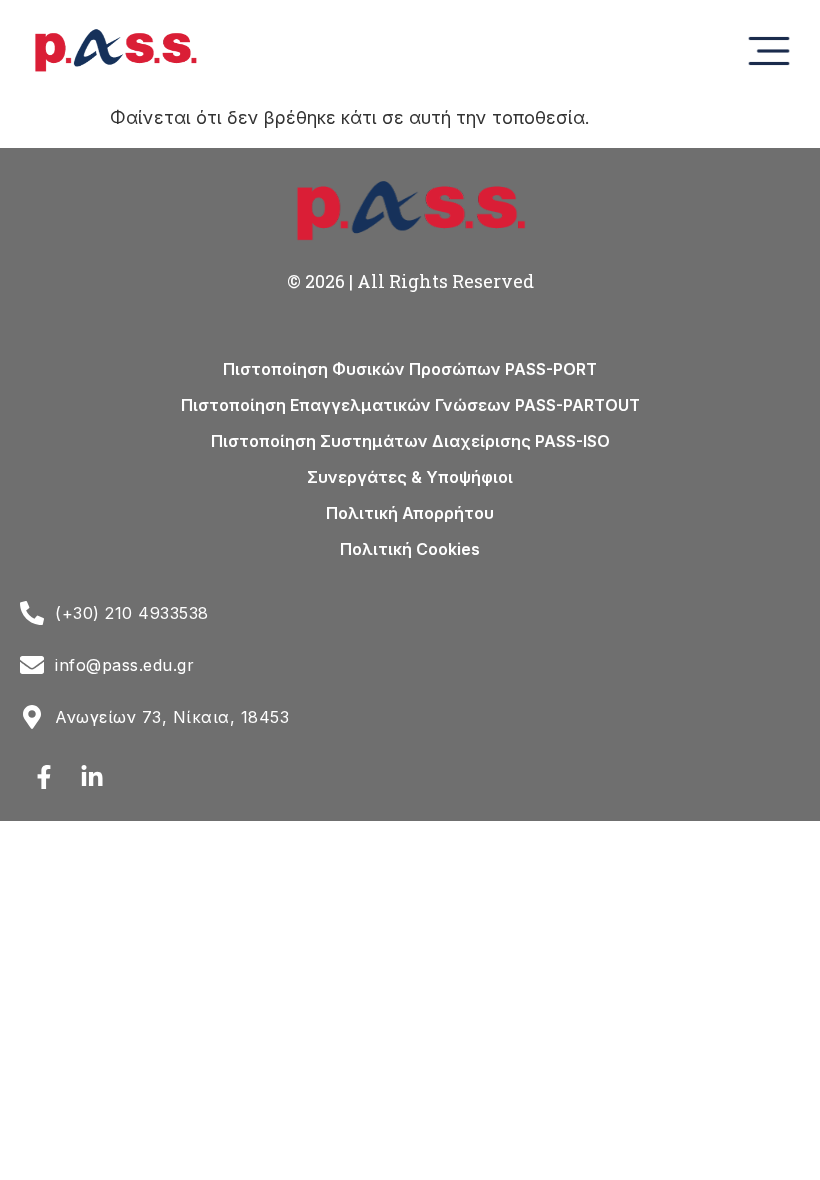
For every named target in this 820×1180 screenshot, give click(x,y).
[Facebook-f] (44, 777)
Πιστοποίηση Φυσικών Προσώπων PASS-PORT (410, 369)
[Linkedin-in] (92, 777)
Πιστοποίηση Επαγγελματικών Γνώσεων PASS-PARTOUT (410, 405)
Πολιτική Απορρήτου (410, 513)
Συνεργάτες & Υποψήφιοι (410, 477)
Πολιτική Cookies (410, 549)
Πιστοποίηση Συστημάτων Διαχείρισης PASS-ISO (410, 441)
